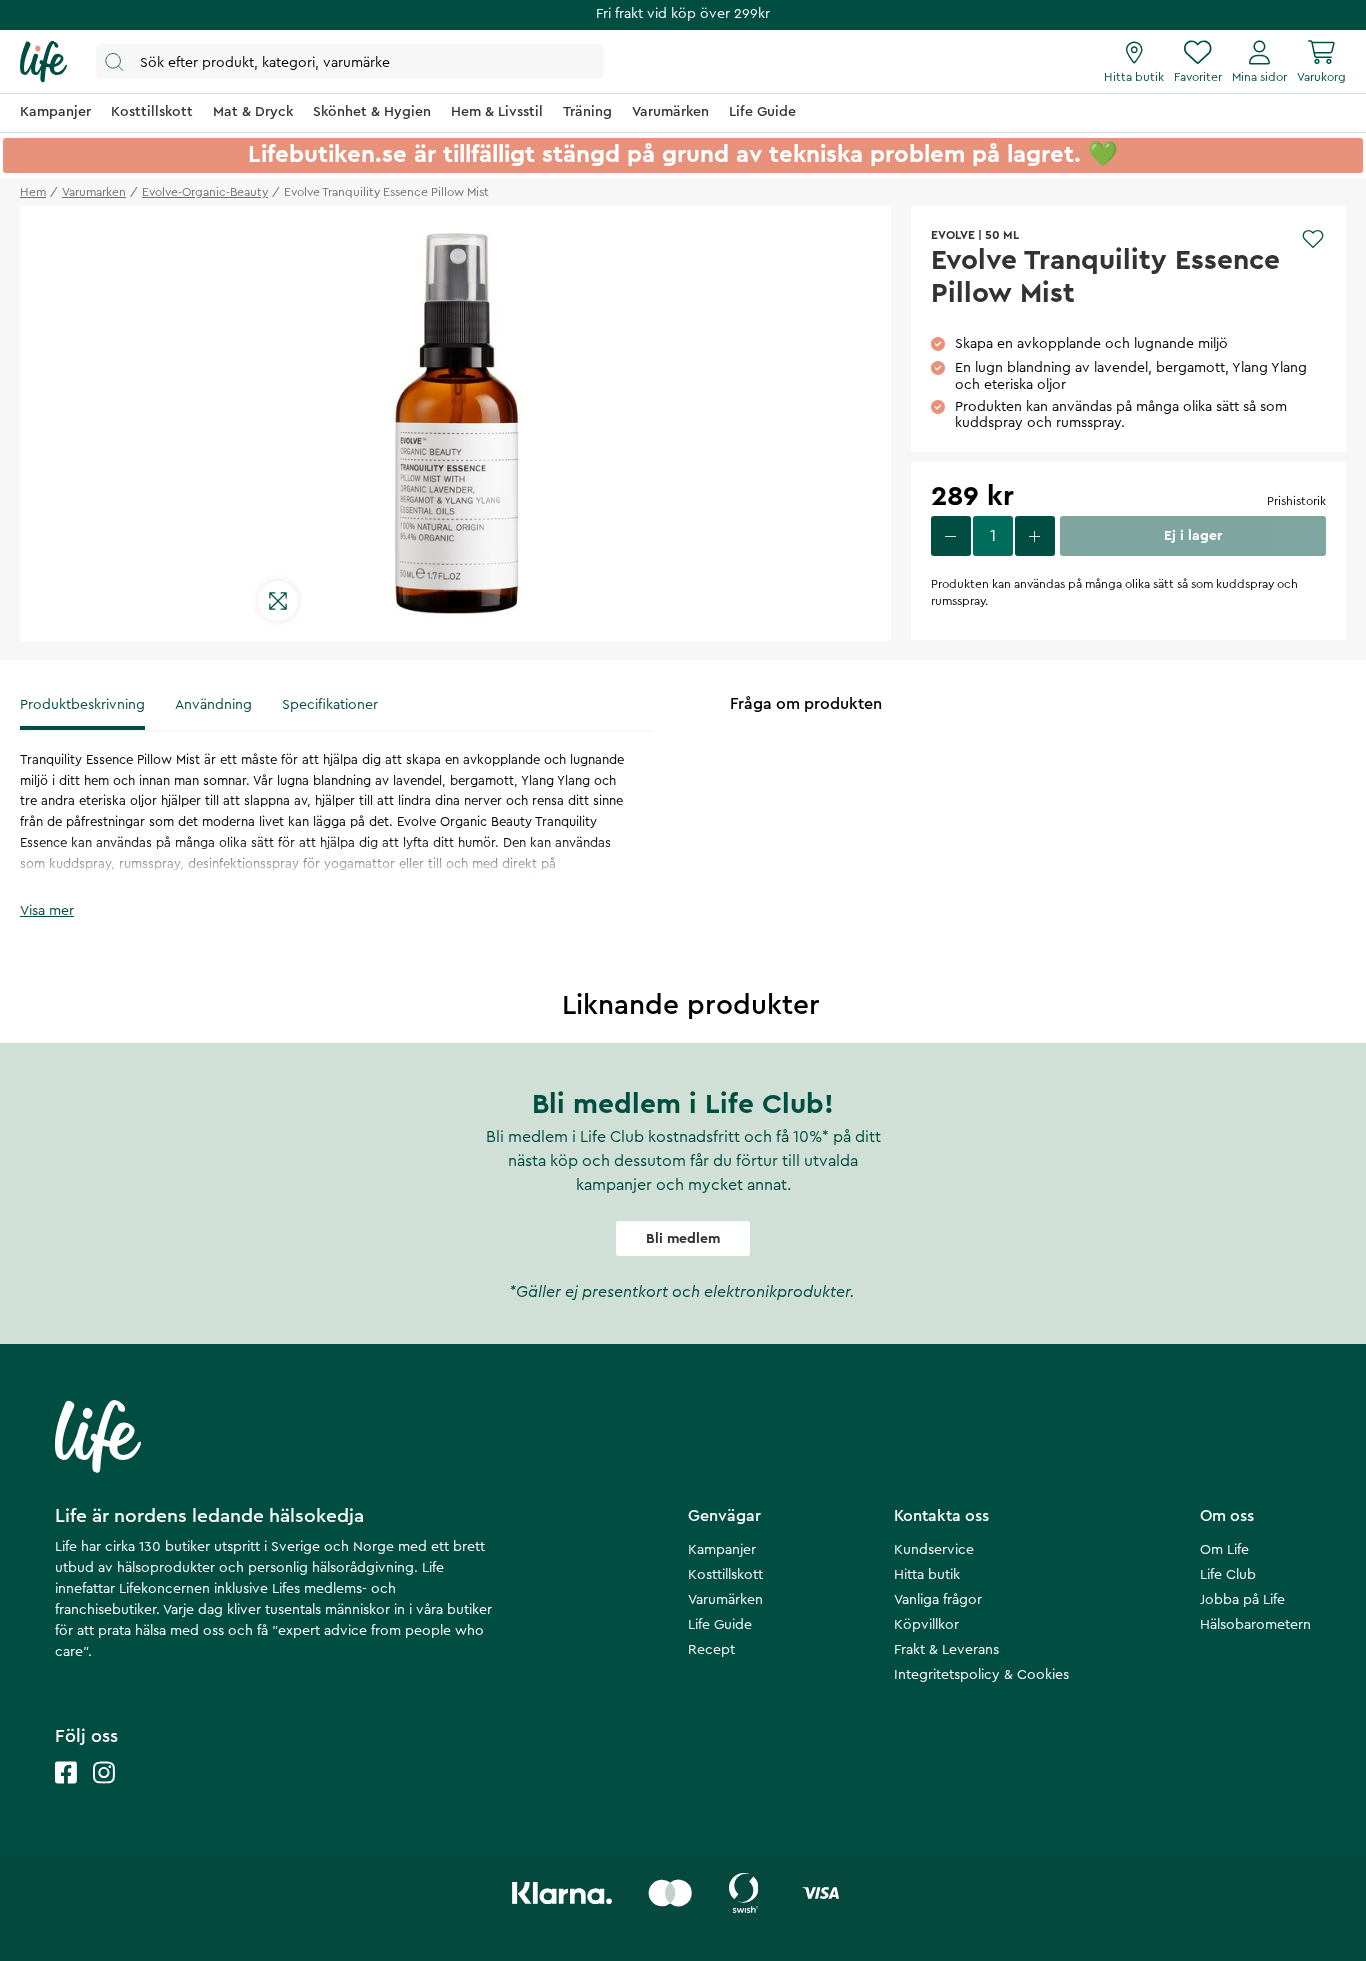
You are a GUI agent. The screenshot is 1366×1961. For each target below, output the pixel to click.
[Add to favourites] (1313, 239)
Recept (711, 1650)
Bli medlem (683, 1239)
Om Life (1224, 1550)
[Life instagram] (104, 1792)
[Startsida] (43, 62)
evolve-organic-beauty (205, 192)
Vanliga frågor (938, 1600)
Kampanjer (722, 1550)
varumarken (94, 192)
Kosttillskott (725, 1575)
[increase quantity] (1035, 536)
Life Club (1228, 1575)
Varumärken (725, 1600)
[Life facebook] (66, 1792)
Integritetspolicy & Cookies (981, 1675)
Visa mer (47, 911)
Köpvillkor (926, 1625)
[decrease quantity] (951, 536)
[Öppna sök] (350, 61)
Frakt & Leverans (946, 1650)
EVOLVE (953, 235)
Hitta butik (927, 1575)
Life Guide (720, 1625)
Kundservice (934, 1550)
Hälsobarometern (1255, 1625)
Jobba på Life (1242, 1600)
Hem (33, 192)
